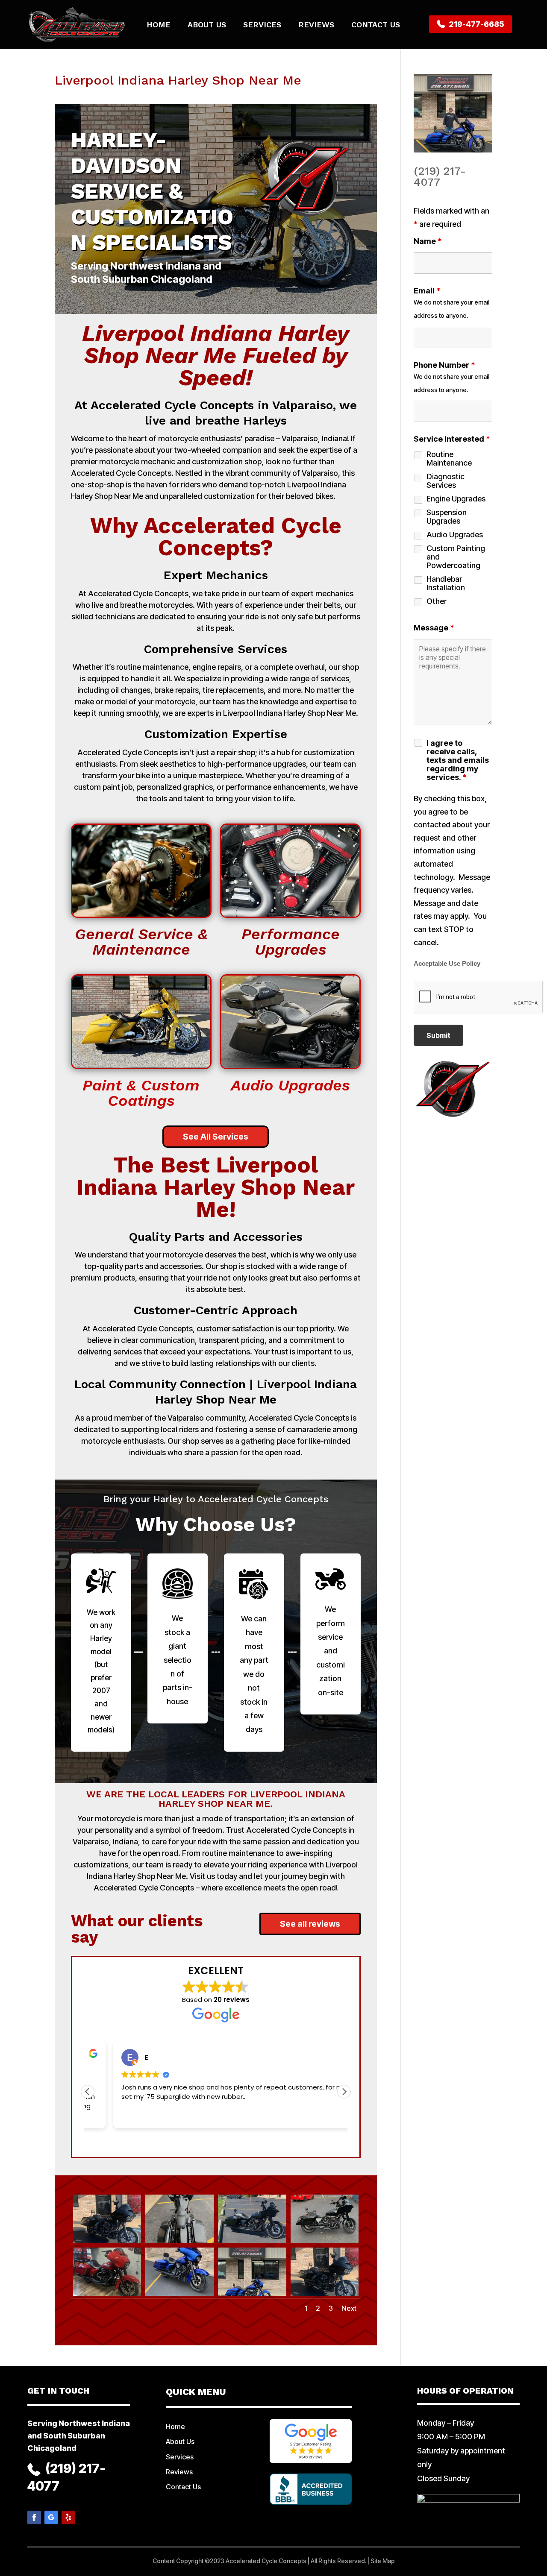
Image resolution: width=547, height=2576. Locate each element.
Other (437, 601)
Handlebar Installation (446, 583)
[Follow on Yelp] (68, 2517)
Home (159, 25)
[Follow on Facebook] (34, 2517)
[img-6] (179, 2296)
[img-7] (252, 2296)
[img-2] (179, 2243)
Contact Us (376, 25)
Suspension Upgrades (447, 517)
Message (434, 628)
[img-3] (252, 2243)
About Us (207, 25)
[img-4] (325, 2243)
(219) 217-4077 (440, 176)
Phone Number (444, 365)
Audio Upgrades (455, 535)
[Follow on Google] (51, 2517)
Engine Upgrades (456, 499)
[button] (344, 2092)
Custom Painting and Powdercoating (456, 557)
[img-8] (325, 2296)
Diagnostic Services (446, 481)
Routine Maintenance (449, 459)
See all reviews (310, 1924)
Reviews (316, 25)
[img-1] (107, 2243)
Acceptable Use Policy (447, 964)
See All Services (216, 1137)
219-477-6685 (476, 24)
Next (349, 2308)
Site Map (383, 2561)
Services (262, 25)
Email (427, 291)
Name (428, 241)
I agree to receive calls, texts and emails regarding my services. (458, 760)
